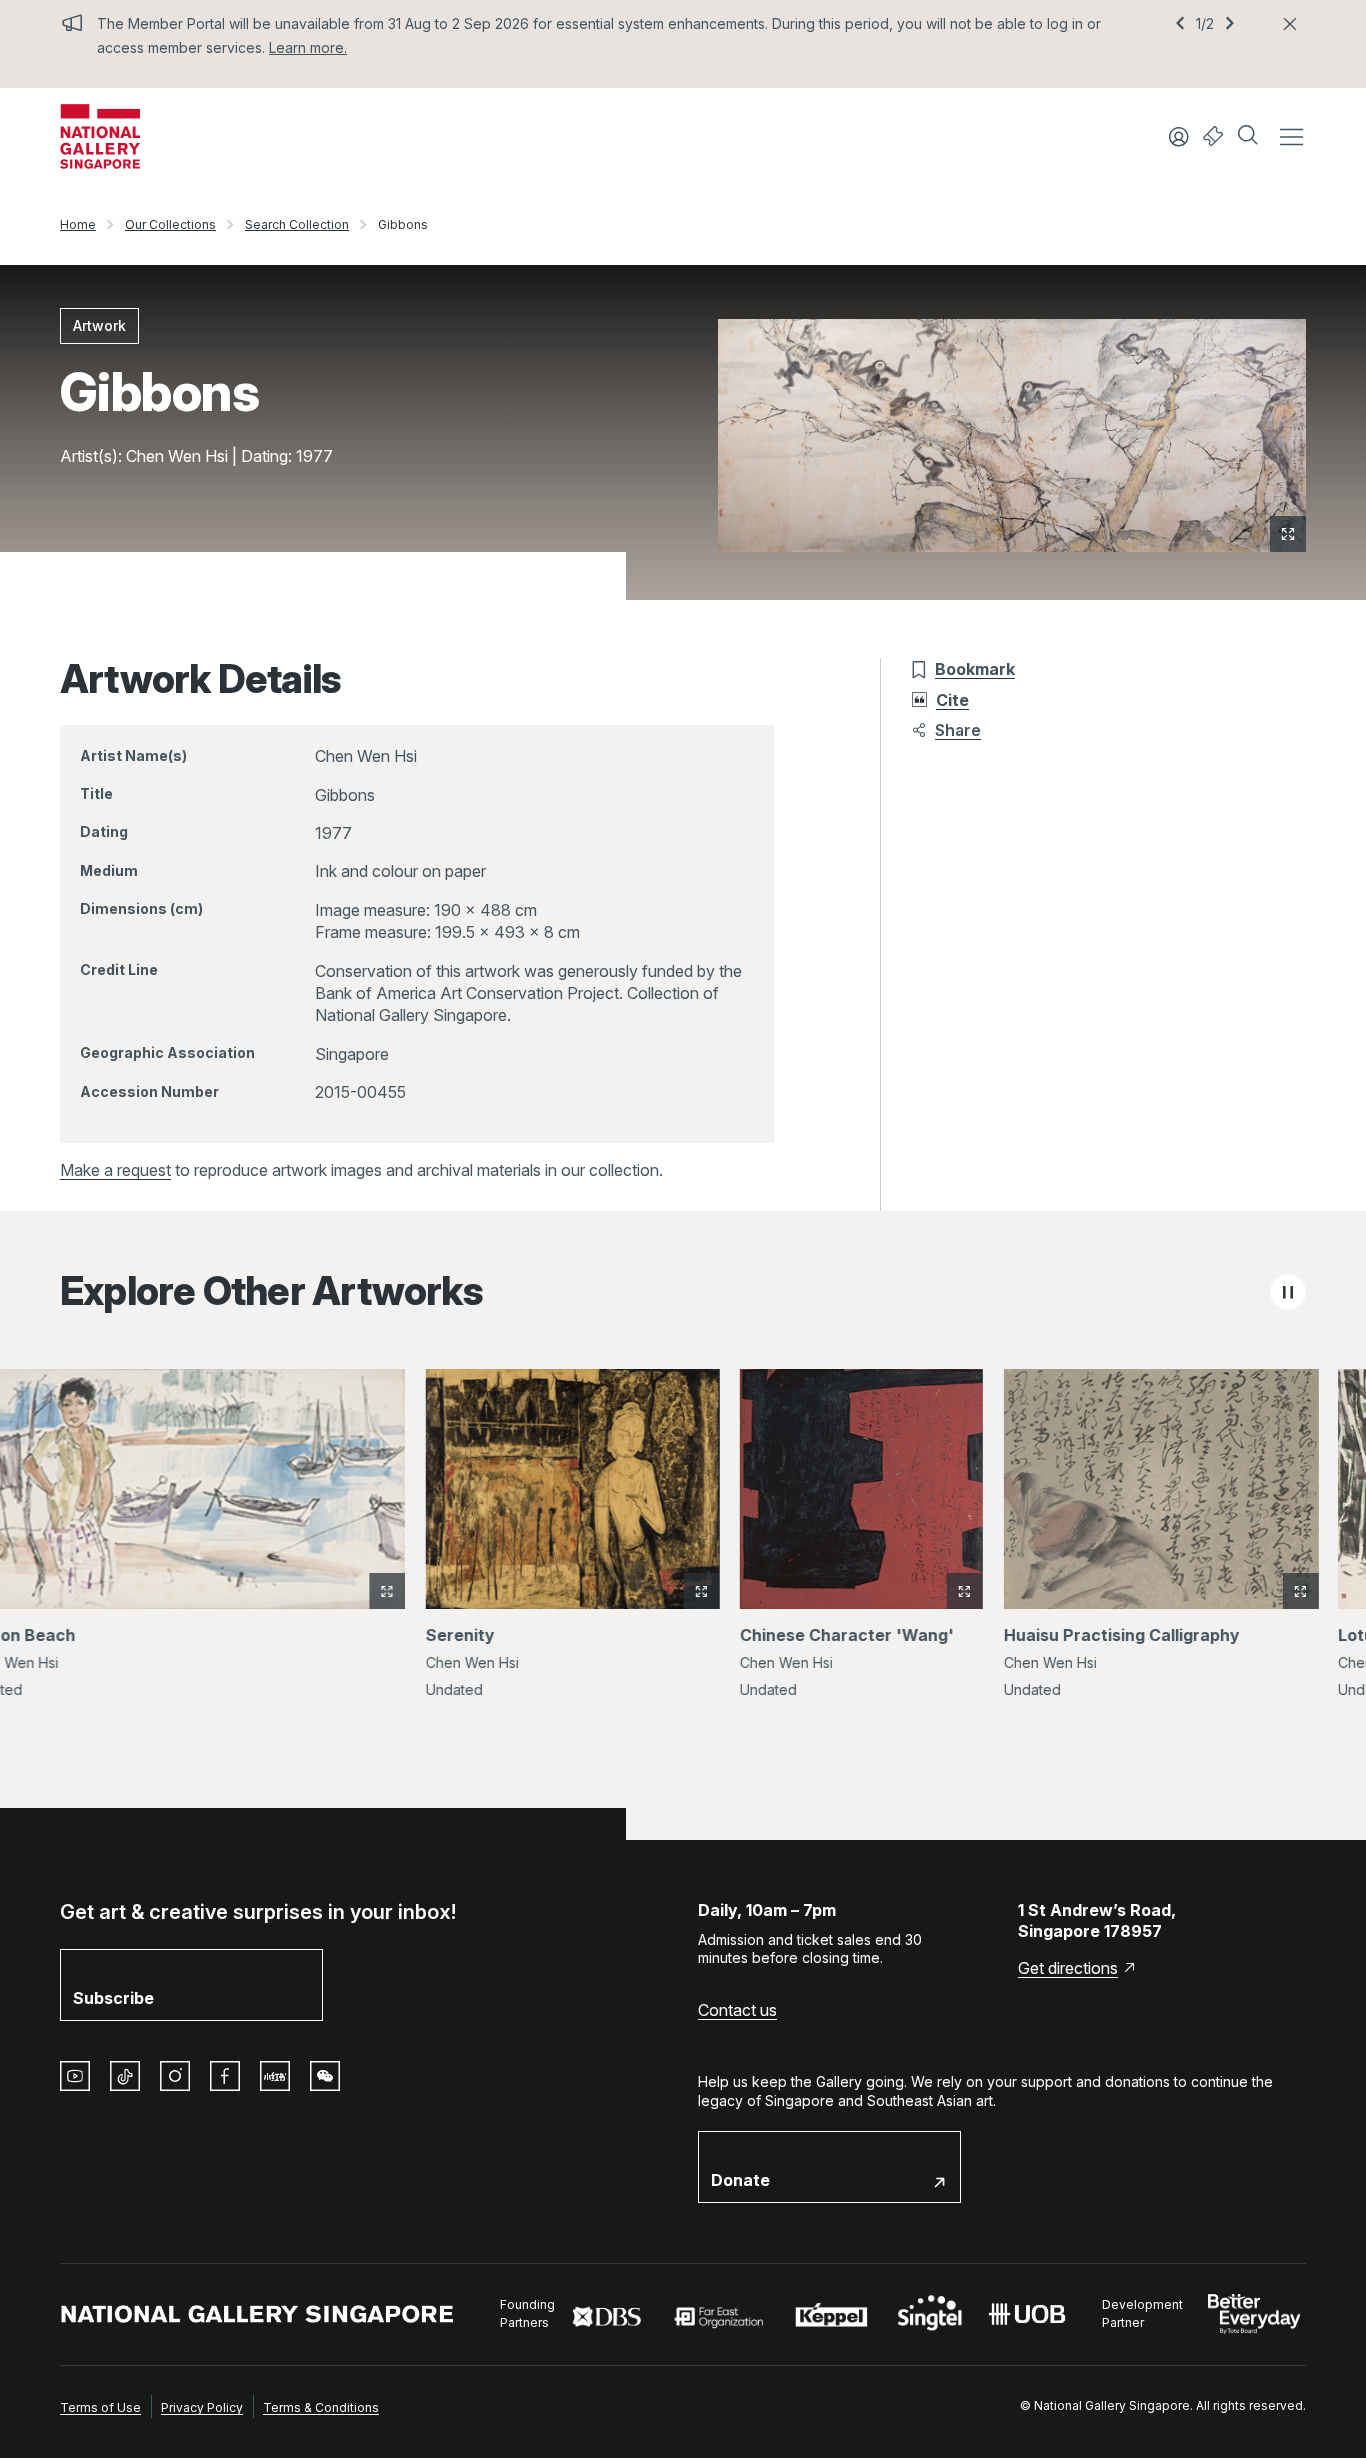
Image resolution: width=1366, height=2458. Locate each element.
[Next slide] (1230, 24)
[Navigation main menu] (1291, 137)
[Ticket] (1213, 136)
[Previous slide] (1180, 24)
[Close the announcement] (1290, 24)
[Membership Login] (1179, 137)
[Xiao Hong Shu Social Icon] (275, 2076)
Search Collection (297, 224)
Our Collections (170, 224)
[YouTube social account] (75, 2076)
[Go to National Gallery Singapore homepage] (257, 2314)
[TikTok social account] (125, 2076)
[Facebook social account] (225, 2076)
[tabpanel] (683, 1546)
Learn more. (308, 47)
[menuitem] (100, 2406)
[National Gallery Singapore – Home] (100, 136)
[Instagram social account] (175, 2076)
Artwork (99, 325)
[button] (1250, 137)
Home (78, 224)
